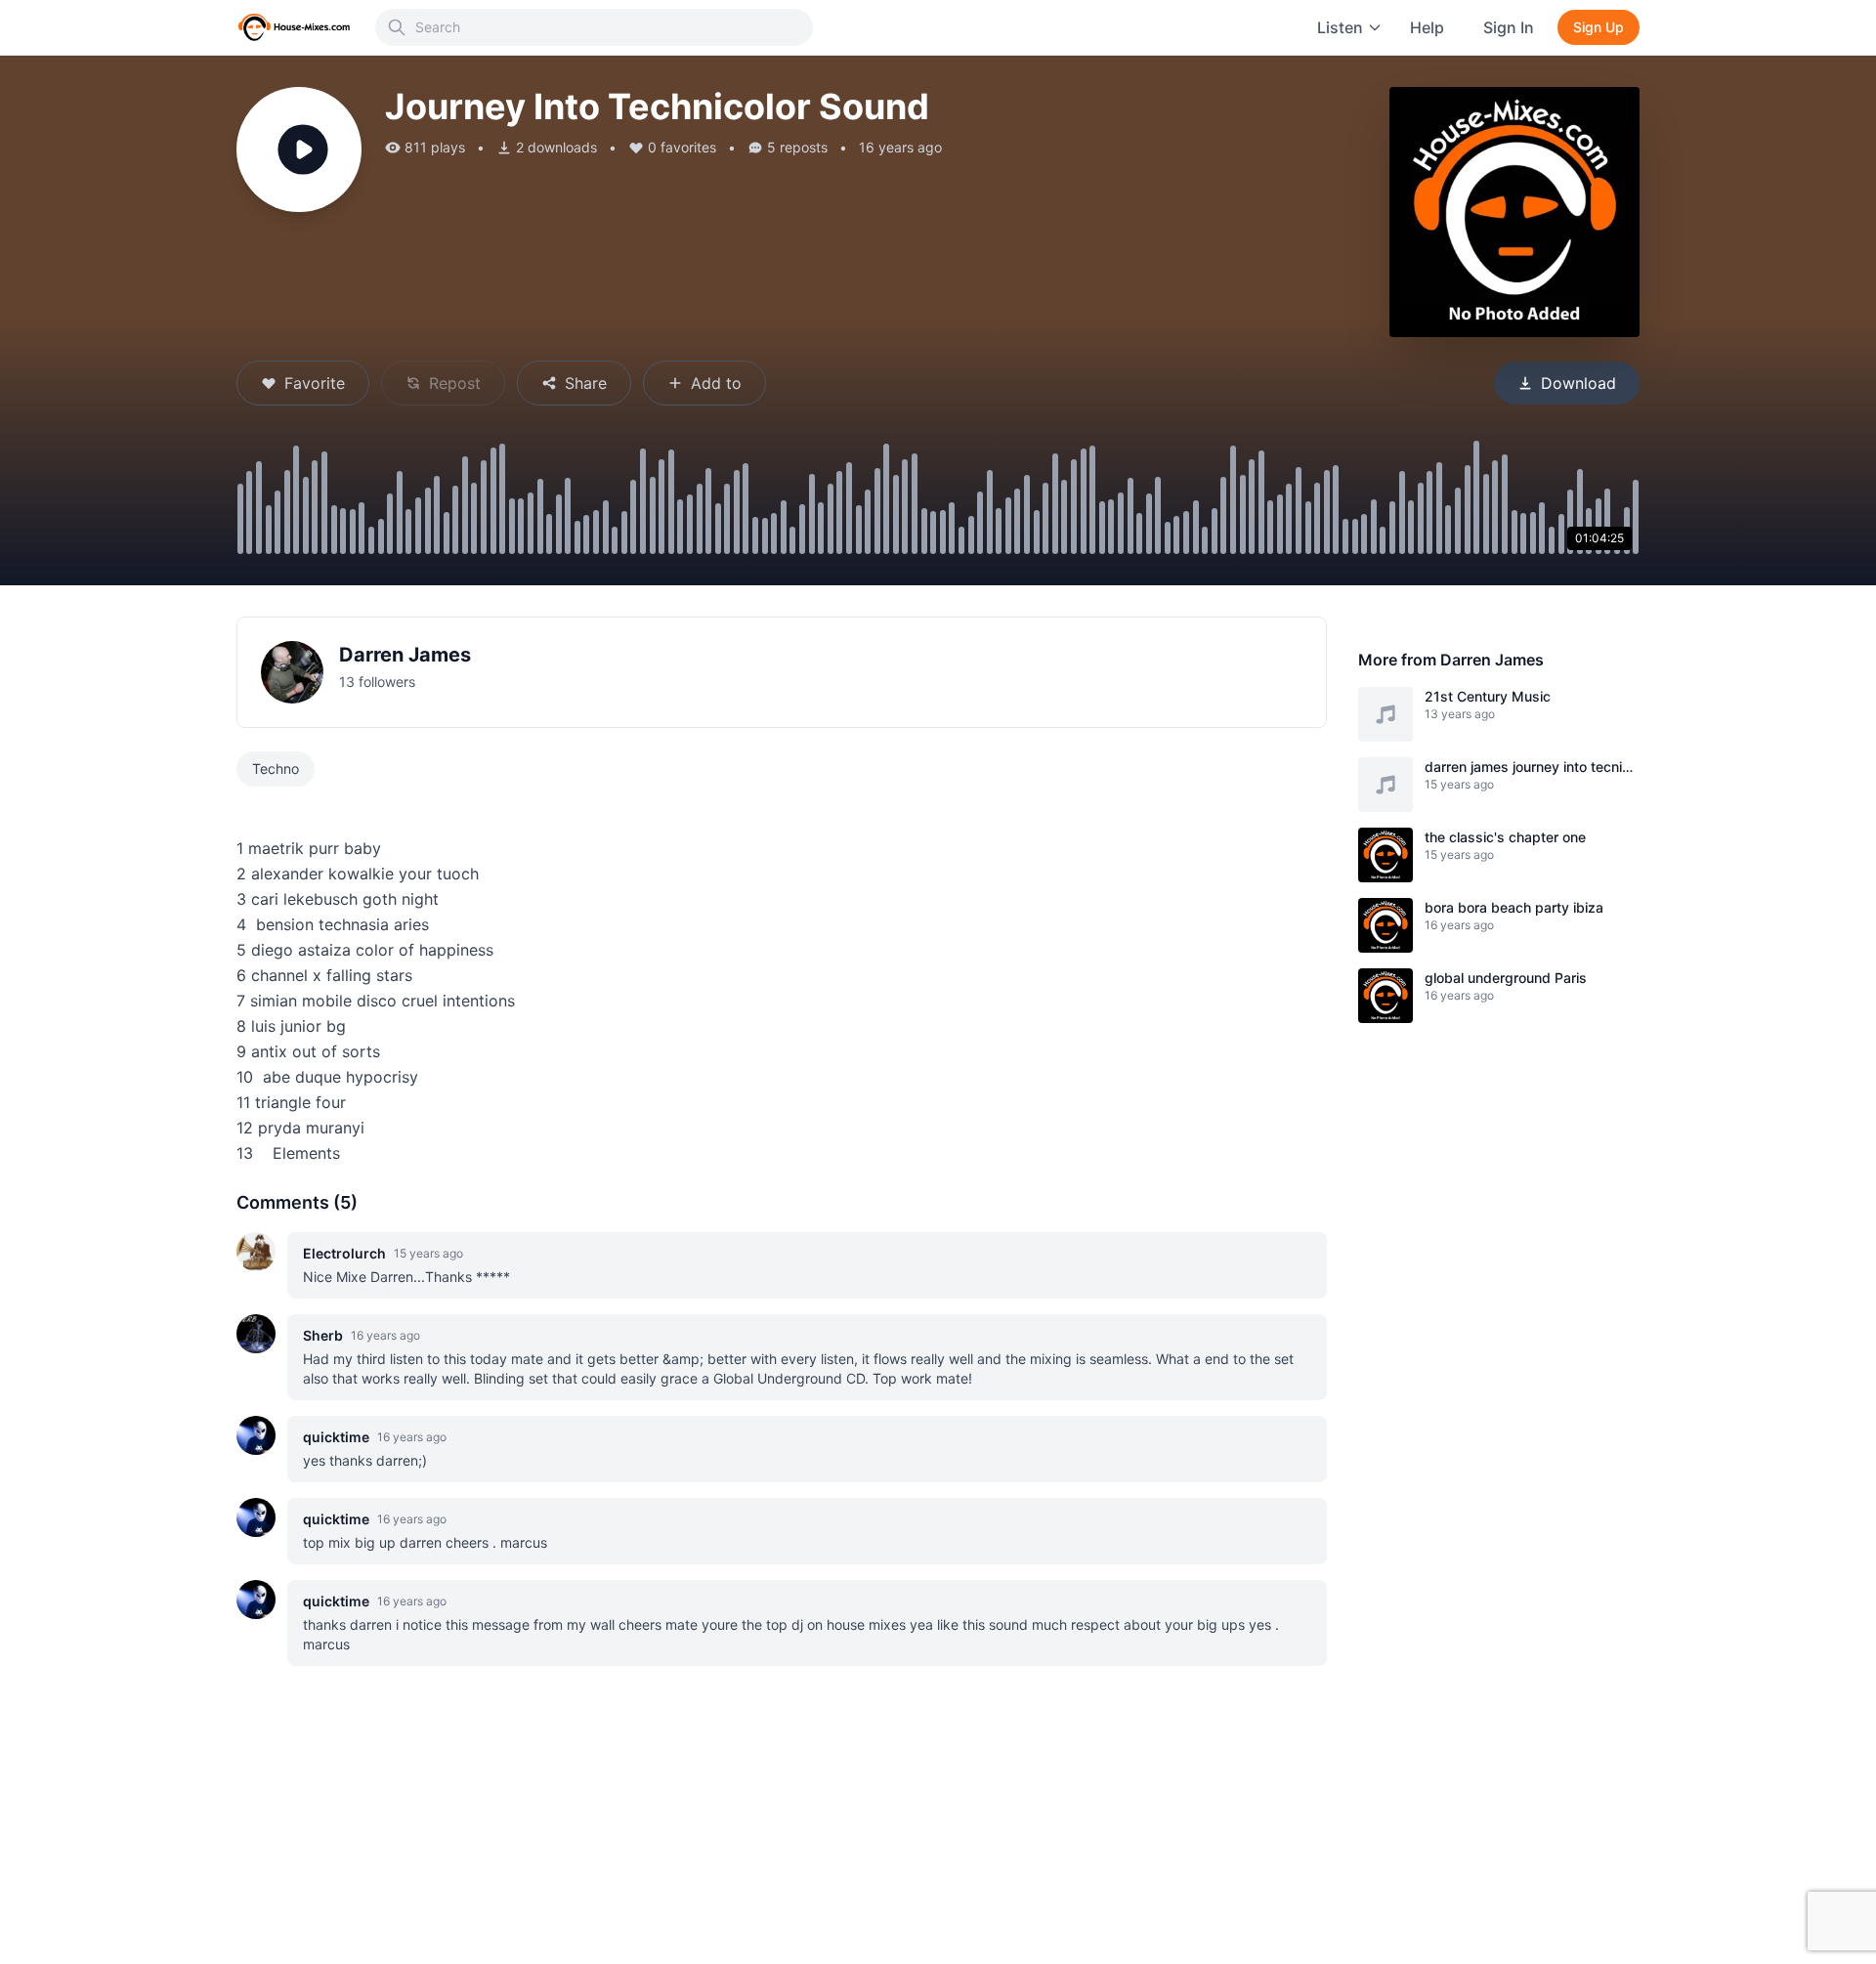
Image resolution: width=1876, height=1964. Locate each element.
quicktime (336, 1437)
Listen (1340, 27)
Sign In (1509, 27)
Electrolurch (344, 1253)
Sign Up (1599, 27)
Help (1427, 27)
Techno (276, 769)
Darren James (405, 655)
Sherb (323, 1335)
